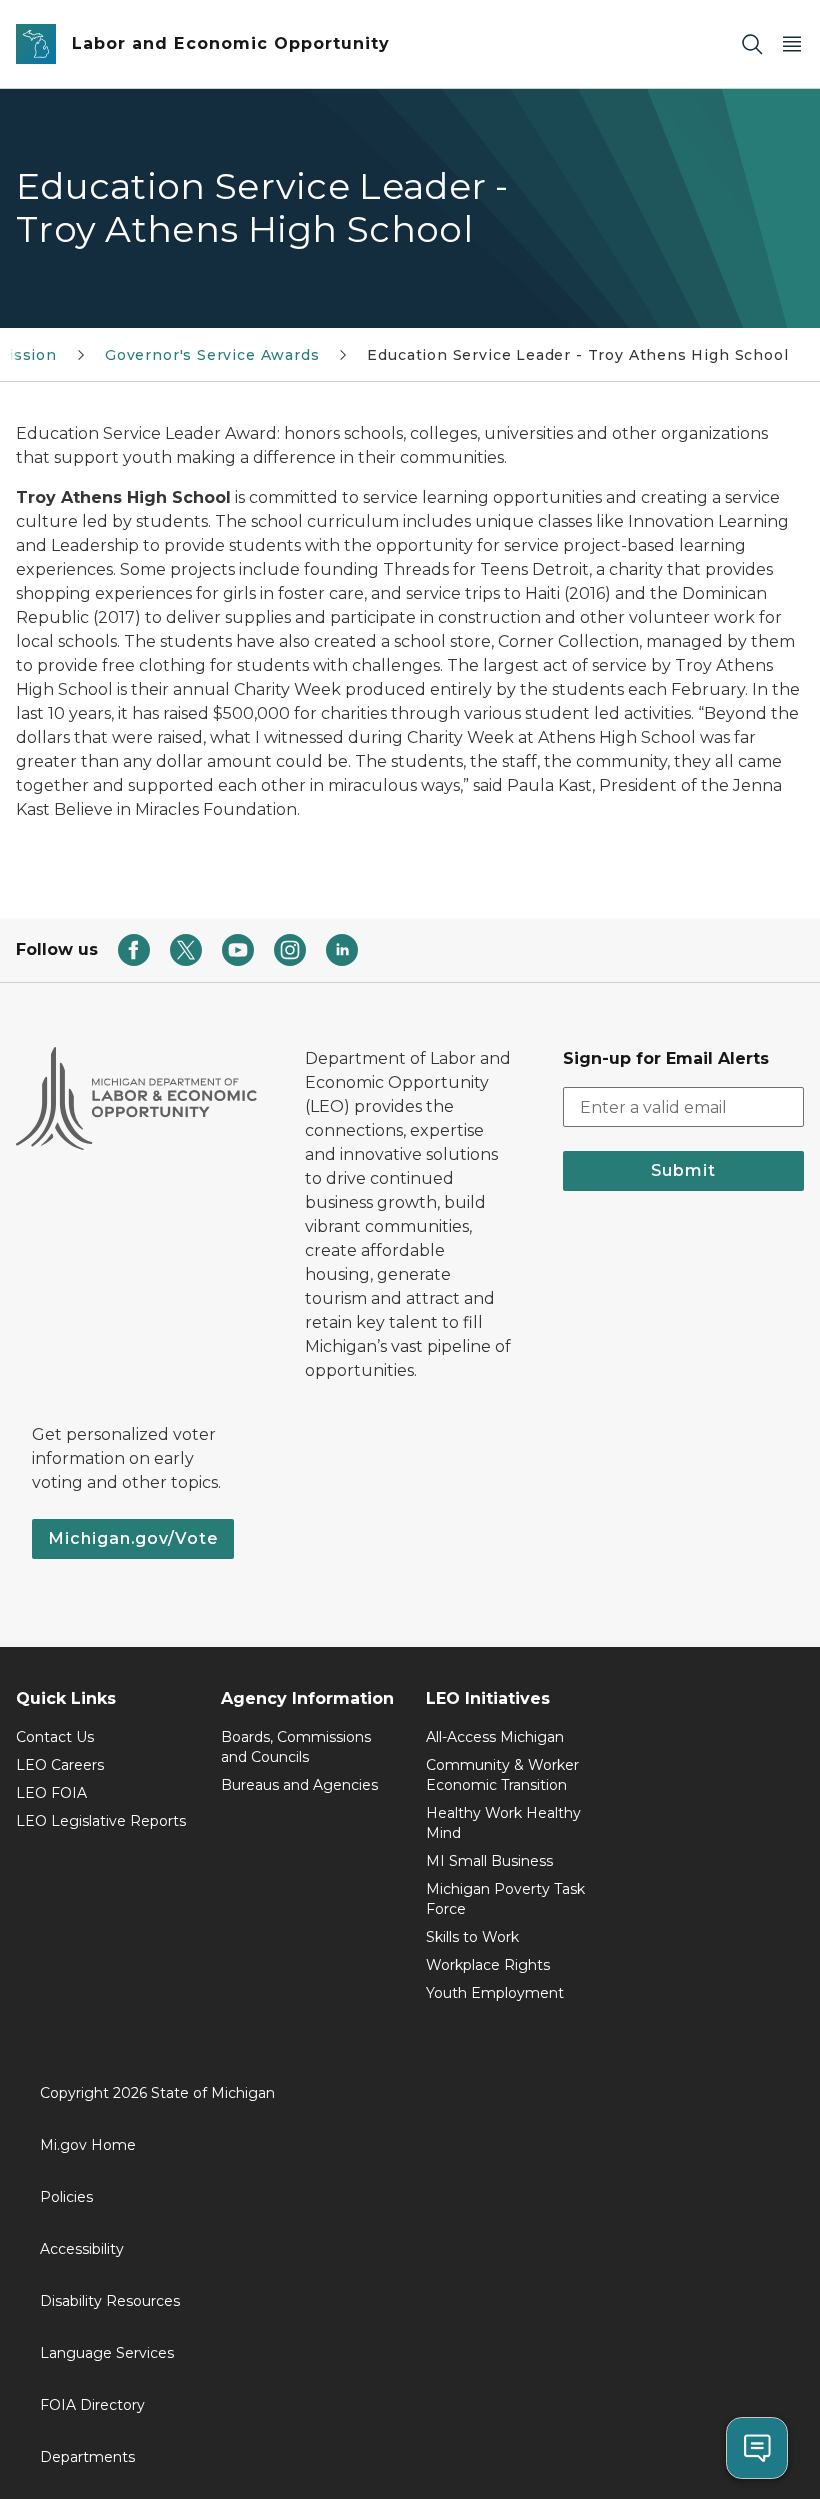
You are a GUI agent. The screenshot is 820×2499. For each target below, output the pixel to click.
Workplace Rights (488, 1965)
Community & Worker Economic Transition (502, 1775)
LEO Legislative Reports (101, 1821)
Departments (87, 2457)
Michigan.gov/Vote (133, 1538)
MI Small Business (489, 1861)
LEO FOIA (51, 1793)
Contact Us (55, 1737)
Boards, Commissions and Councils (296, 1747)
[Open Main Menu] (792, 44)
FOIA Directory (92, 2405)
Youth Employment (495, 1993)
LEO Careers (60, 1765)
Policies (66, 2197)
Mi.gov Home (88, 2145)
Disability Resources (110, 2301)
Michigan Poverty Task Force (505, 1899)
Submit (683, 1170)
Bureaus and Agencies (299, 1785)
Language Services (107, 2353)
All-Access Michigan (495, 1737)
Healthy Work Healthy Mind (503, 1823)
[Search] (752, 44)
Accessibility (82, 2249)
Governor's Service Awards (212, 355)
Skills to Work (472, 1937)
